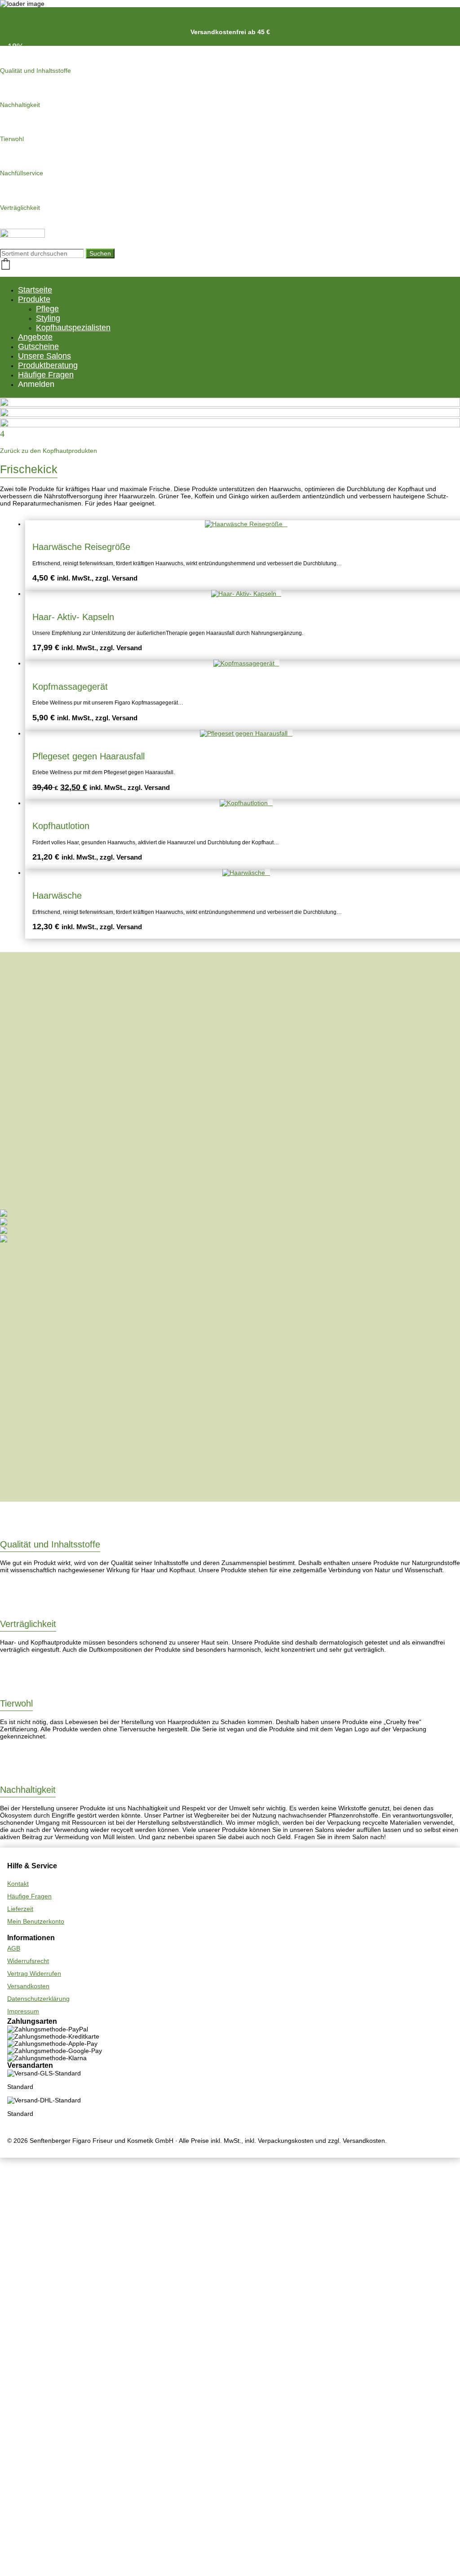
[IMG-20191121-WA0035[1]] (4, 1232)
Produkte (34, 299)
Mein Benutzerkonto (36, 1921)
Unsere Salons (44, 356)
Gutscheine (38, 346)
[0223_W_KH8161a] (4, 1223)
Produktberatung (48, 365)
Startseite (35, 290)
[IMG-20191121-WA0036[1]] (4, 1240)
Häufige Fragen (46, 375)
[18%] (246, 733)
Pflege (47, 309)
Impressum (23, 2011)
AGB (14, 1948)
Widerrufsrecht (28, 1961)
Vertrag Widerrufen (34, 1973)
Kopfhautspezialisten (73, 328)
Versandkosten (28, 1986)
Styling (48, 318)
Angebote (35, 337)
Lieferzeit (20, 1909)
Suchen (100, 253)
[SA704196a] (4, 1215)
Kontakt (18, 1884)
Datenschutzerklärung (38, 1999)
